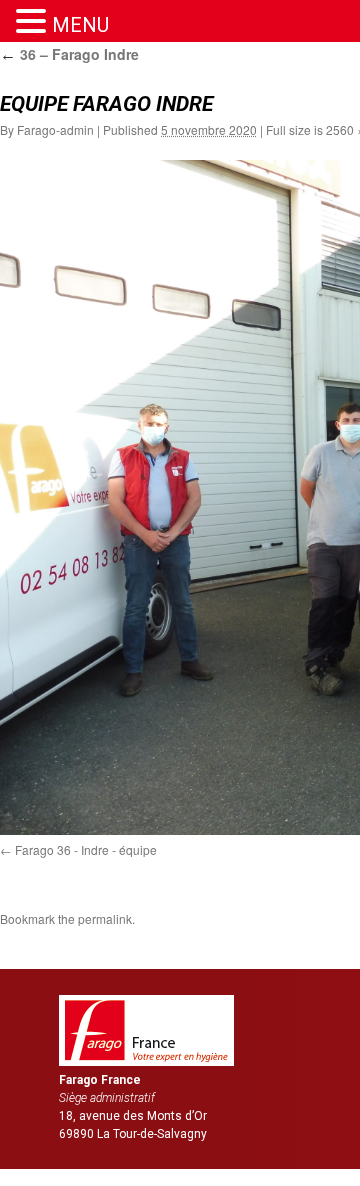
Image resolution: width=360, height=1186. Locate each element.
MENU (80, 25)
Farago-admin (55, 129)
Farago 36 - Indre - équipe (86, 849)
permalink (105, 918)
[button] (34, 21)
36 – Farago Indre (69, 54)
